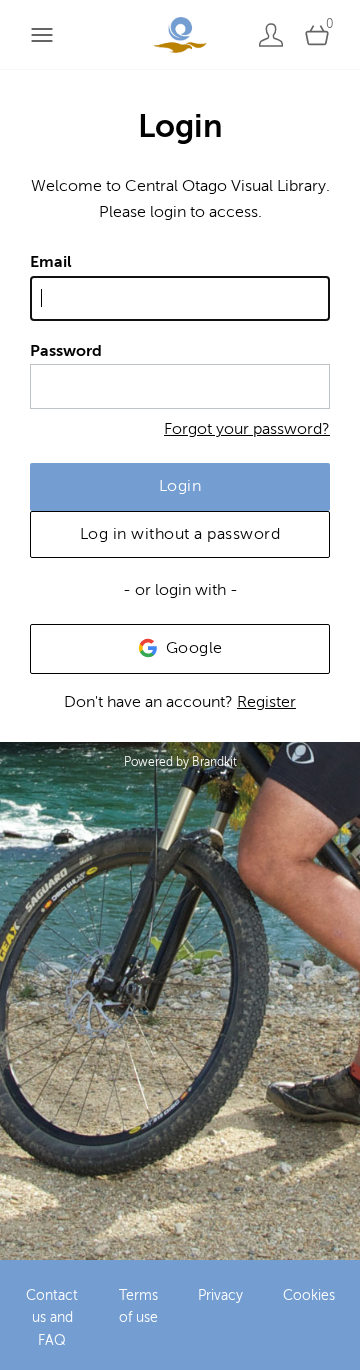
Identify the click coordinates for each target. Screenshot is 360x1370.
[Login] (271, 34)
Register (266, 702)
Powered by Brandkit (180, 762)
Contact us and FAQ (52, 1318)
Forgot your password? (247, 429)
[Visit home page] (180, 34)
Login (180, 486)
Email (51, 262)
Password (66, 351)
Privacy (220, 1295)
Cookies (309, 1295)
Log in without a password (180, 534)
